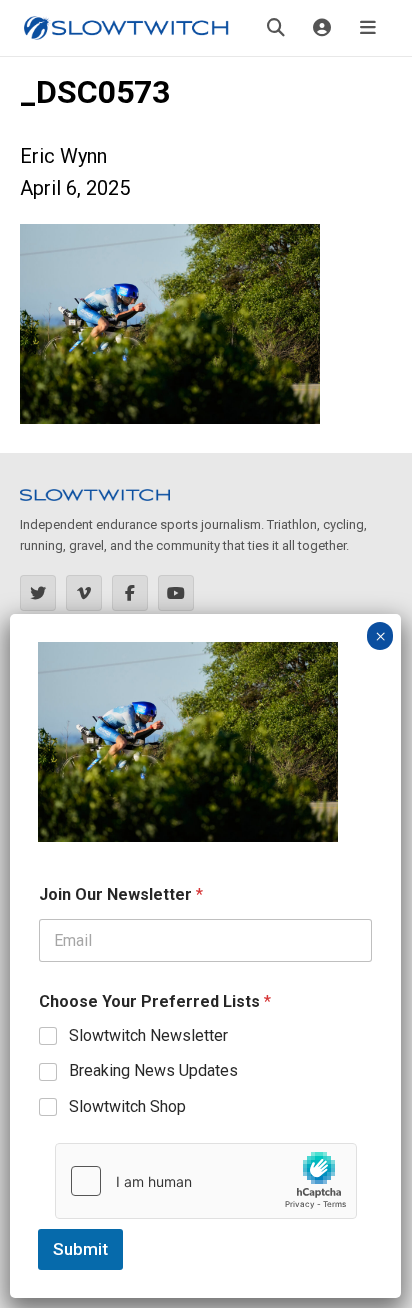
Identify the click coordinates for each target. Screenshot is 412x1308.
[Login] (322, 28)
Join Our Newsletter (121, 894)
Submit (80, 1249)
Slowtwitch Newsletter (148, 1035)
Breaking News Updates (153, 1070)
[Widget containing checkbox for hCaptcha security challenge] (206, 1181)
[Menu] (368, 28)
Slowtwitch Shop (127, 1106)
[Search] (276, 28)
